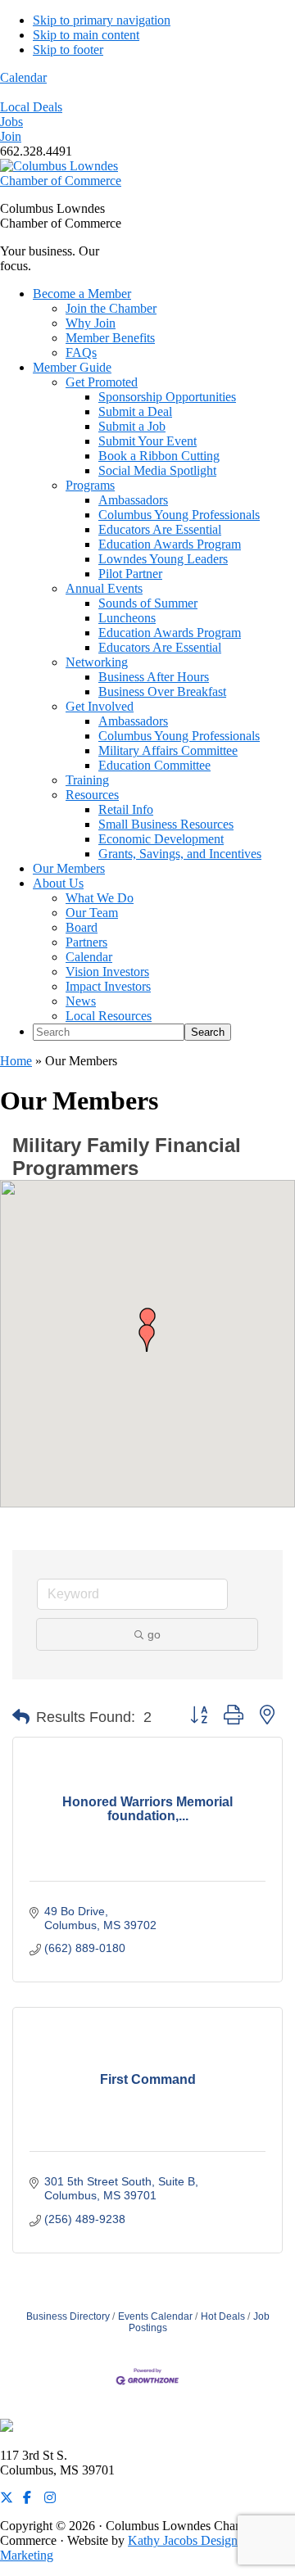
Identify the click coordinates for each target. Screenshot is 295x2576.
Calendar (23, 77)
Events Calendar (155, 2316)
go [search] (154, 1634)
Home (16, 1061)
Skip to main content (86, 35)
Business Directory (68, 2316)
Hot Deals (223, 2316)
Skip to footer (68, 50)
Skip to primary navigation (102, 20)
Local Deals (31, 107)
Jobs (11, 122)
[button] (147, 1338)
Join (11, 136)
